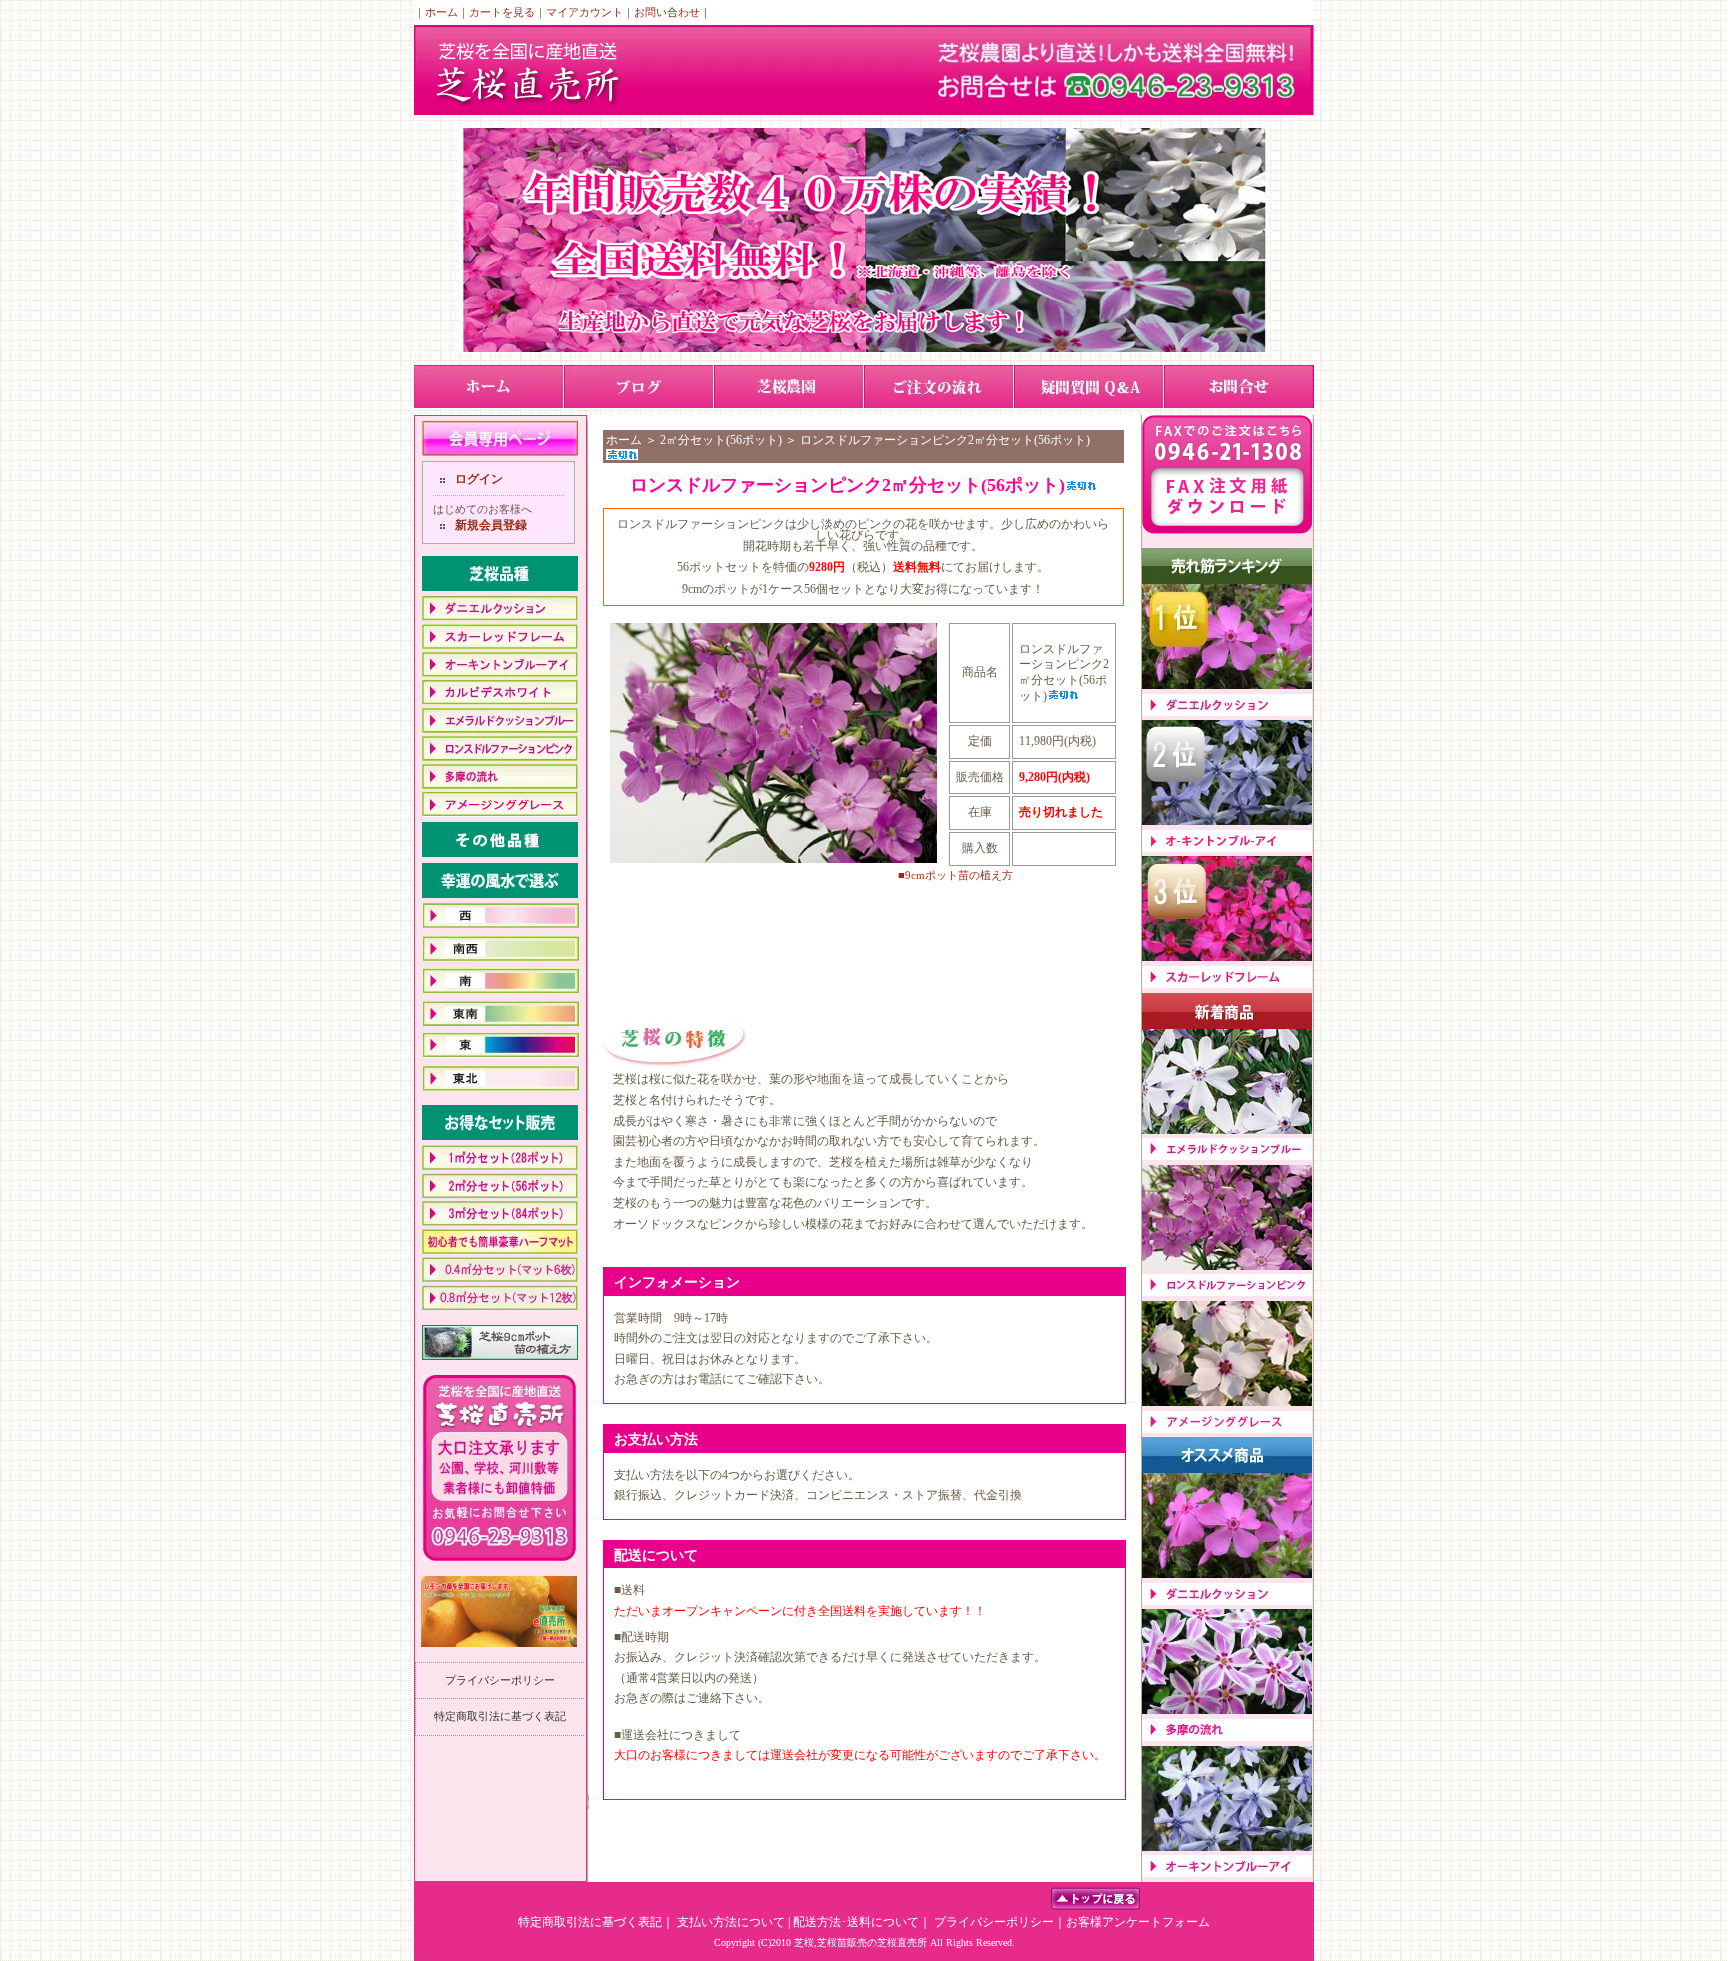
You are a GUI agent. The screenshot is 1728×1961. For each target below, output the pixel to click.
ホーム (441, 12)
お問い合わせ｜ (672, 12)
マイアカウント (584, 12)
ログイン (479, 479)
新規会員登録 (491, 525)
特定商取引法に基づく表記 (500, 1716)
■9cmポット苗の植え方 (955, 875)
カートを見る (502, 12)
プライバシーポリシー (500, 1680)
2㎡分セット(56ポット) (721, 440)
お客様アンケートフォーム (1138, 1922)
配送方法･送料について (856, 1922)
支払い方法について (731, 1922)
